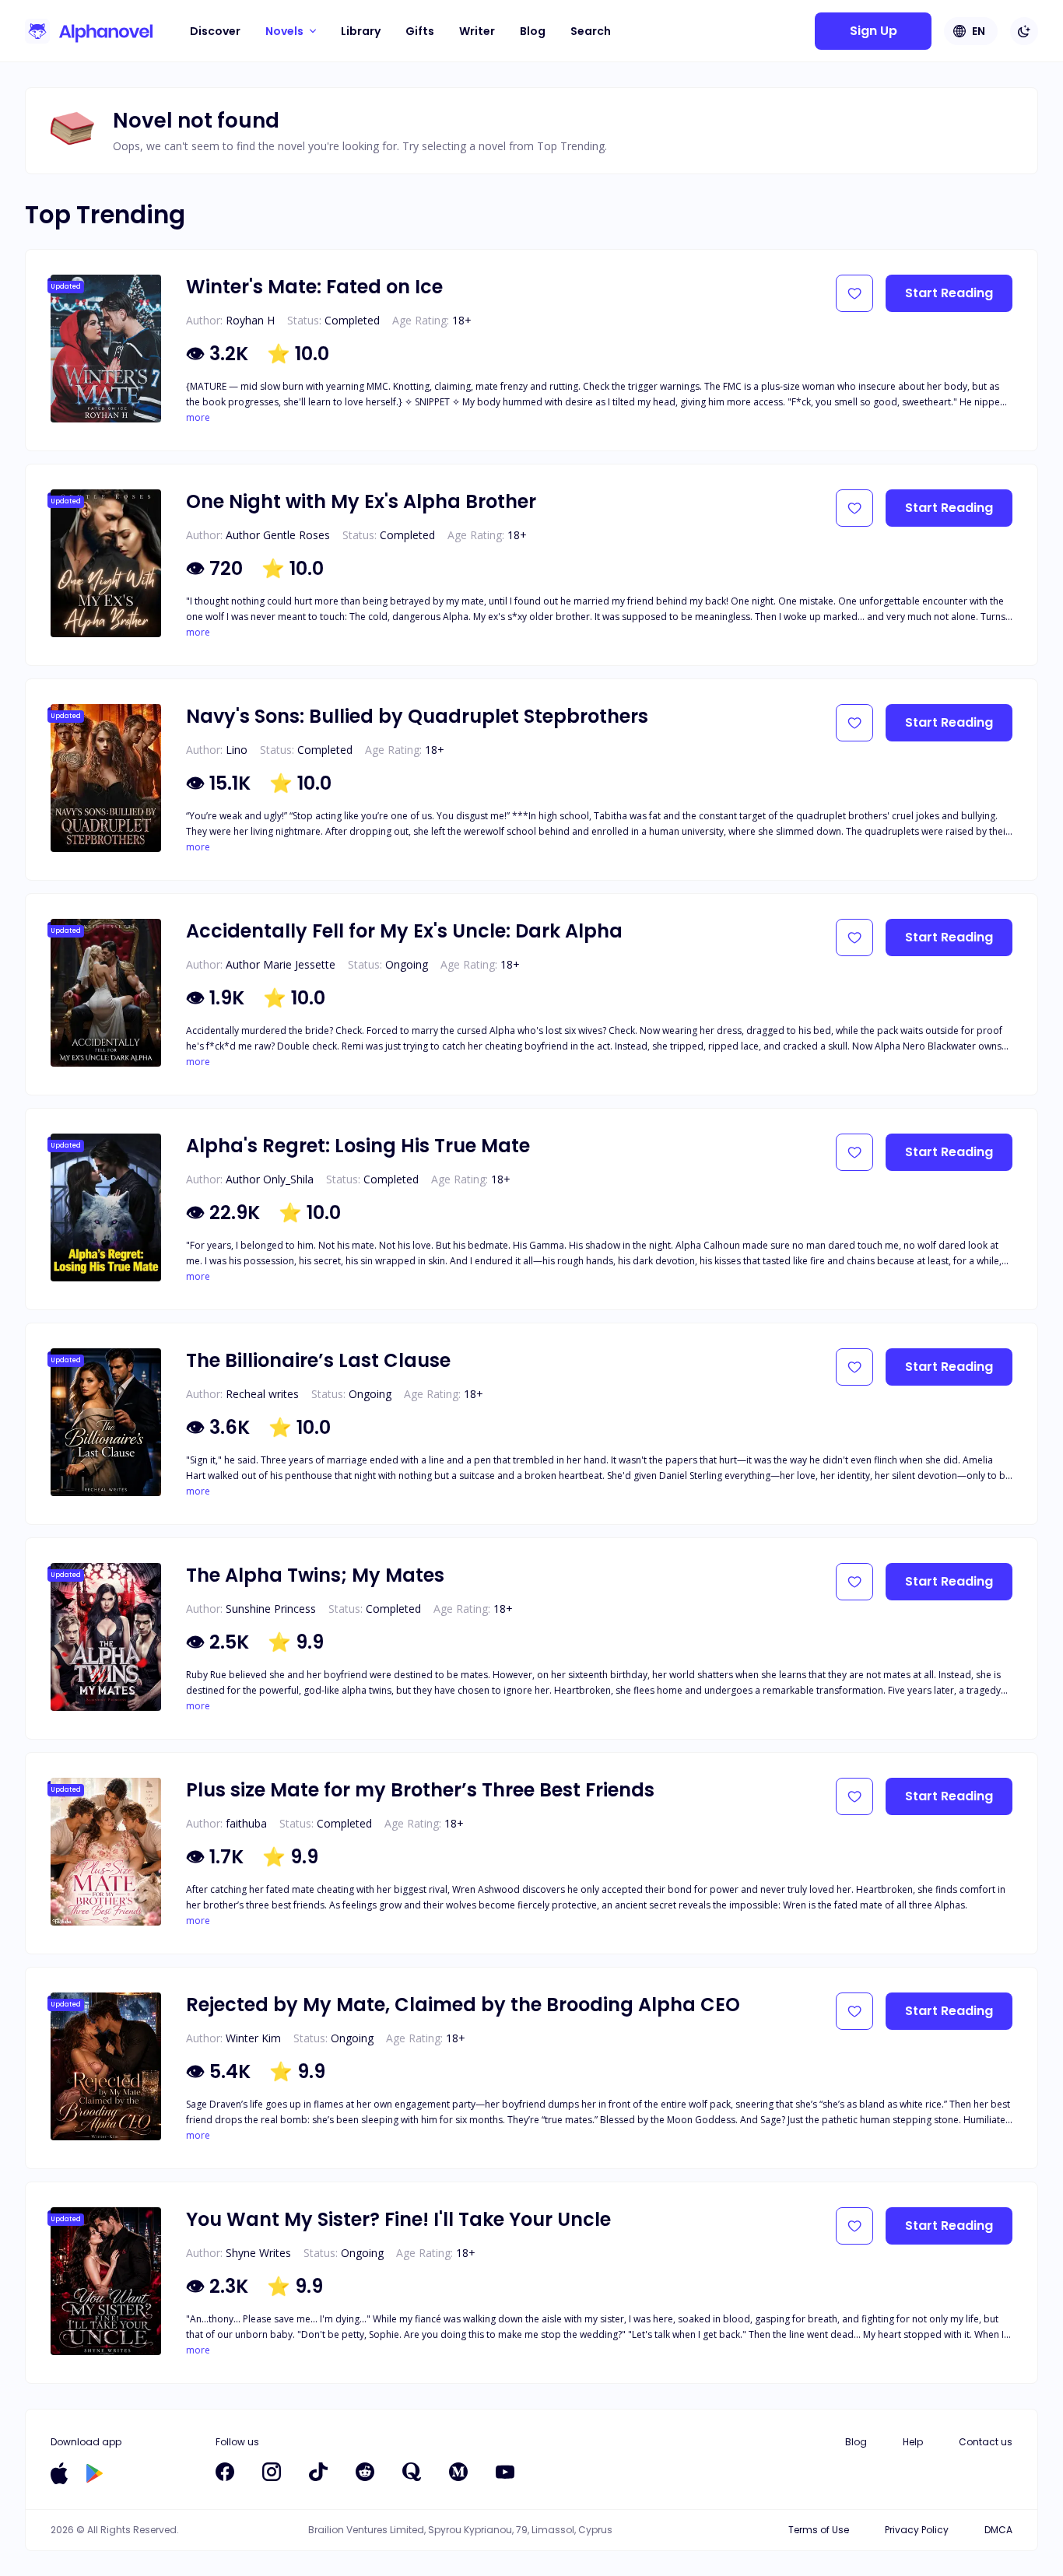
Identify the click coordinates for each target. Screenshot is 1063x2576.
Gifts (420, 31)
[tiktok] (318, 2472)
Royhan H (250, 320)
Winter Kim (253, 2038)
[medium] (458, 2472)
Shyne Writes (258, 2253)
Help (913, 2442)
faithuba (246, 1823)
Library (361, 31)
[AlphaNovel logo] (89, 31)
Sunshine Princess (271, 1609)
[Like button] (854, 293)
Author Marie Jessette (281, 964)
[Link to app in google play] (95, 2473)
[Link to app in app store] (59, 2473)
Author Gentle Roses (278, 535)
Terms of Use (819, 2530)
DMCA (998, 2530)
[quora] (412, 2472)
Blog (533, 31)
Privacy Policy (917, 2530)
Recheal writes (262, 1394)
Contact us (986, 2442)
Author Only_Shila (270, 1179)
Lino (237, 750)
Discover (215, 31)
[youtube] (505, 2472)
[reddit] (365, 2472)
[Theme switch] (1024, 31)
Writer (477, 31)
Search (591, 31)
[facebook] (225, 2472)
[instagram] (272, 2472)
